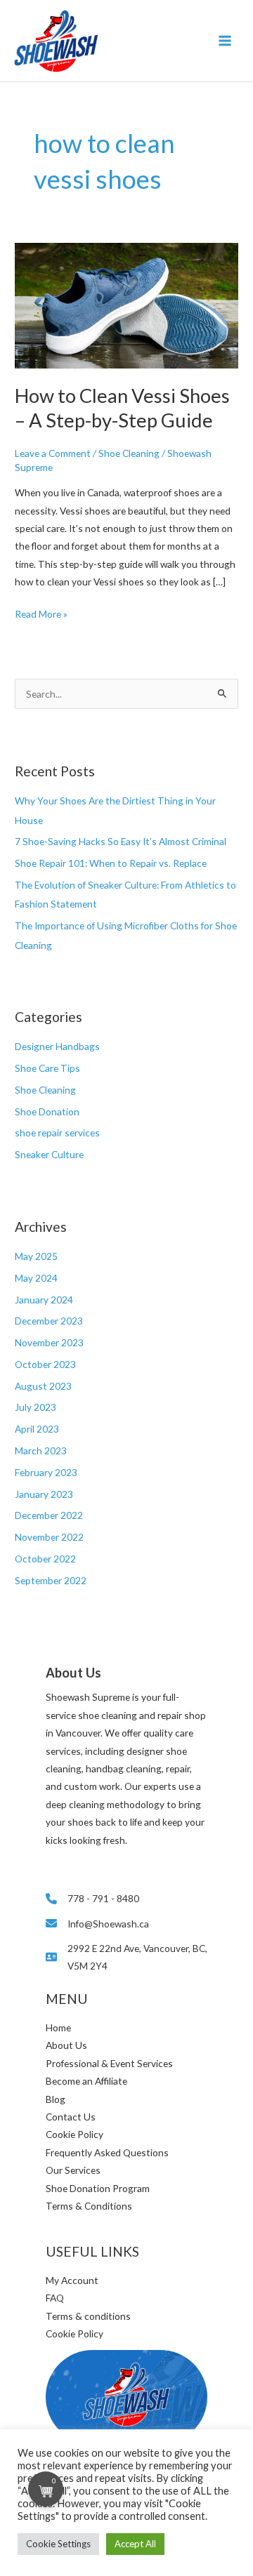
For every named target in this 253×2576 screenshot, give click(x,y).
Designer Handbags (57, 1046)
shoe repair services (57, 1133)
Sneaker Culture (49, 1154)
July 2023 (35, 1407)
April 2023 (37, 1429)
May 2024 (36, 1278)
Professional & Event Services (109, 2063)
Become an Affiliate (86, 2081)
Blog (56, 2099)
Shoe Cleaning (45, 1090)
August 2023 (43, 1386)
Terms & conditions (88, 2316)
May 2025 (36, 1256)
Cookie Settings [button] (58, 2544)
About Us (66, 2045)
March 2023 (41, 1450)
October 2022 (45, 1559)
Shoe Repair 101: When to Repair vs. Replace (111, 863)
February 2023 (46, 1472)
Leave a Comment (53, 453)
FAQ (55, 2298)
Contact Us (71, 2117)
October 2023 (45, 1364)
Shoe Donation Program (98, 2188)
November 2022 (49, 1537)
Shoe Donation (47, 1111)
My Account (72, 2280)
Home (58, 2027)
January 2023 (44, 1494)
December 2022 (49, 1515)
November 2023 (49, 1342)
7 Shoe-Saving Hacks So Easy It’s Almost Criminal (121, 841)
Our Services (73, 2170)
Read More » (41, 615)
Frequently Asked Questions (107, 2152)
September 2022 (51, 1580)
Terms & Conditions (89, 2206)
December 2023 (49, 1321)
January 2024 (44, 1300)
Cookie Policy (74, 2134)
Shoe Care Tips (47, 1068)
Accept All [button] (135, 2544)
